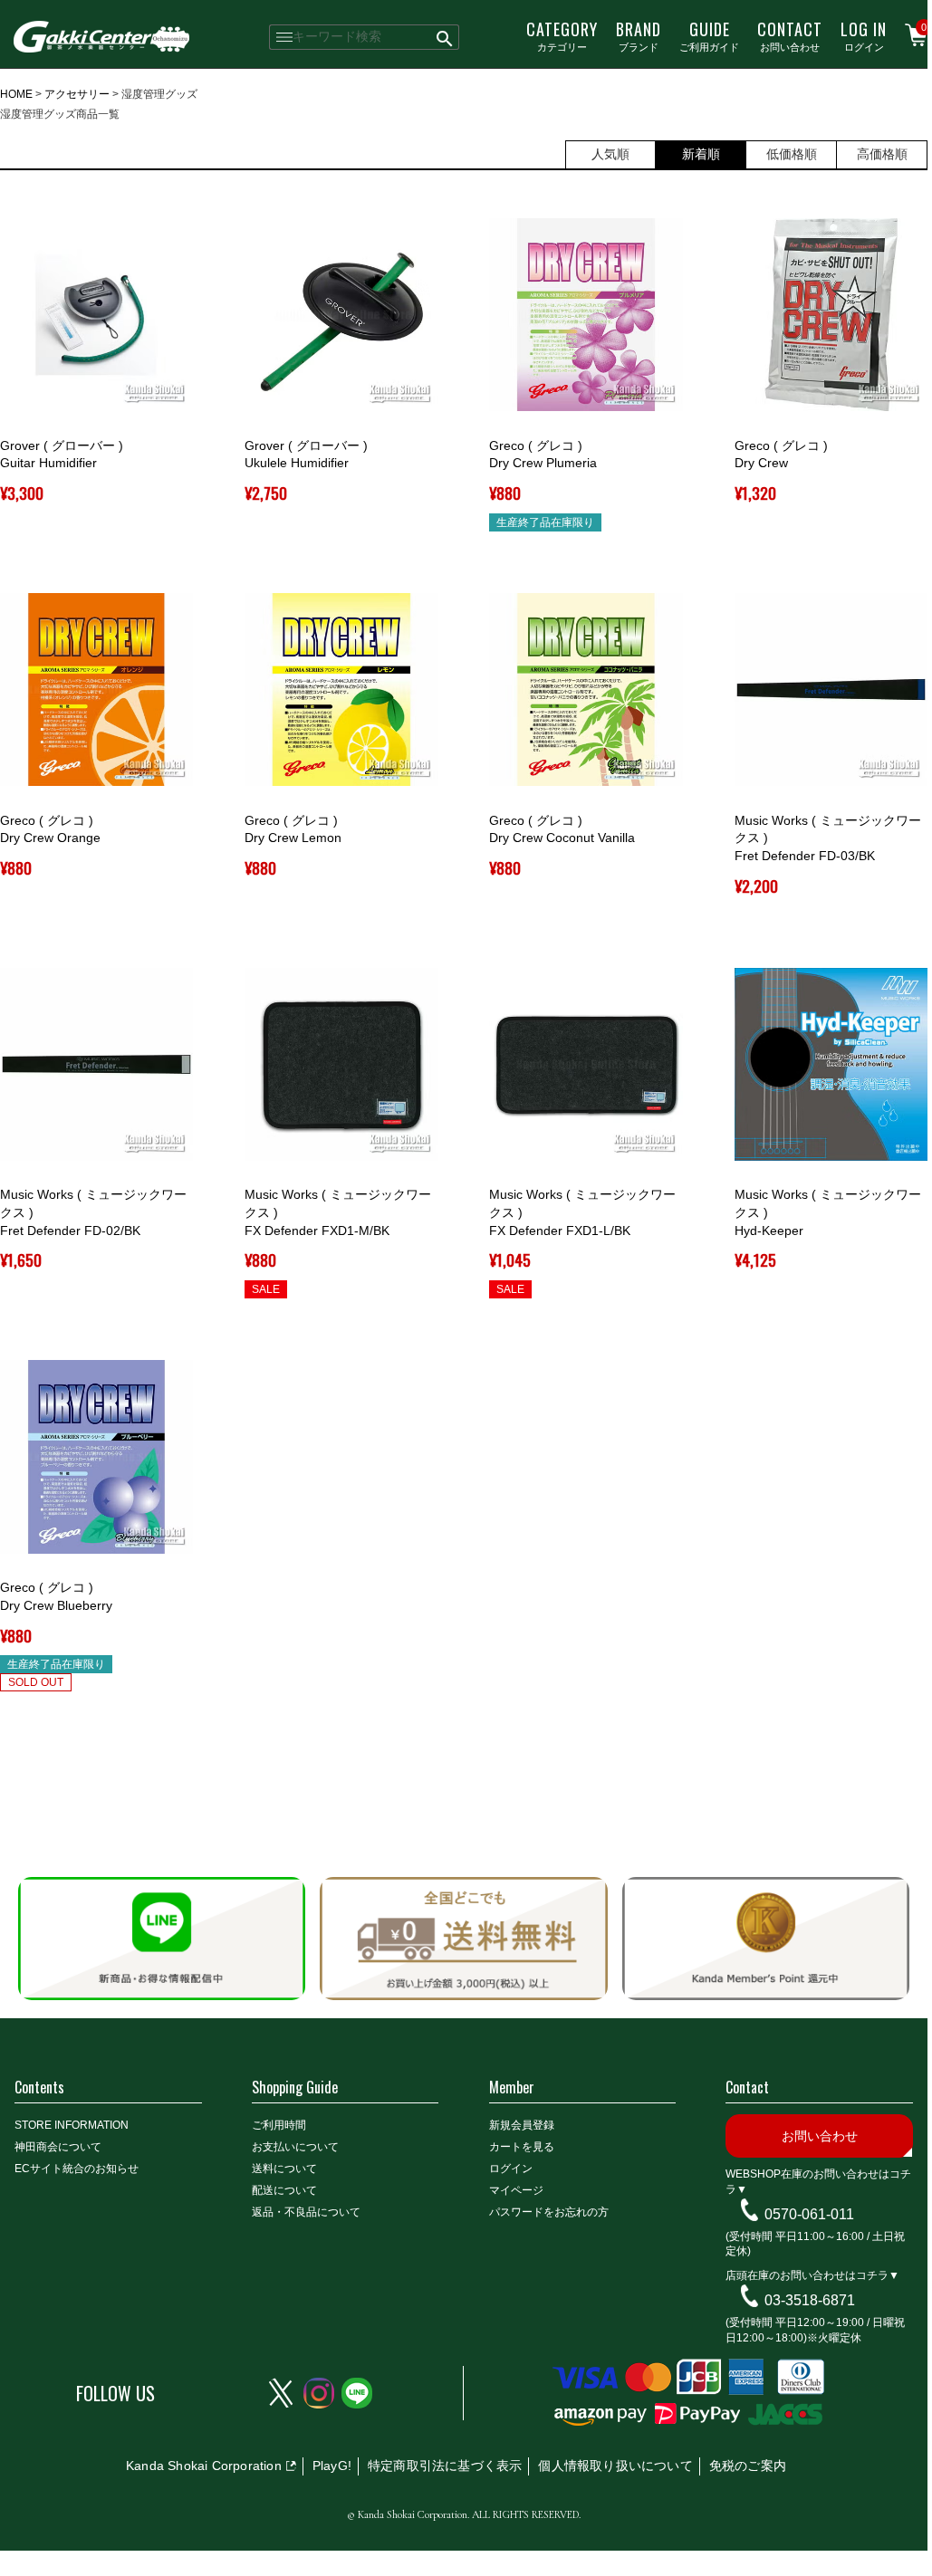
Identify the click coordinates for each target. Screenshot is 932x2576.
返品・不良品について (306, 2212)
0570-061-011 (809, 2214)
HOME (16, 94)
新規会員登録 (522, 2125)
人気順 (610, 154)
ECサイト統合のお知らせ (77, 2169)
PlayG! (332, 2466)
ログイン (864, 35)
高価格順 (882, 154)
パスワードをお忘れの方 (549, 2212)
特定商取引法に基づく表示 (445, 2466)
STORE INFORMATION (72, 2125)
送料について (284, 2169)
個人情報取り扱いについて (615, 2466)
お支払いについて (295, 2147)
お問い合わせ (790, 35)
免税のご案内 (748, 2466)
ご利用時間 (279, 2125)
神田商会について (58, 2147)
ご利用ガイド (709, 35)
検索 (445, 37)
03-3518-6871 (810, 2300)
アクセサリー (77, 94)
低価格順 (792, 154)
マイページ (516, 2190)
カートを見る (522, 2147)
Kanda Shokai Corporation (204, 2466)
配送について (284, 2190)
